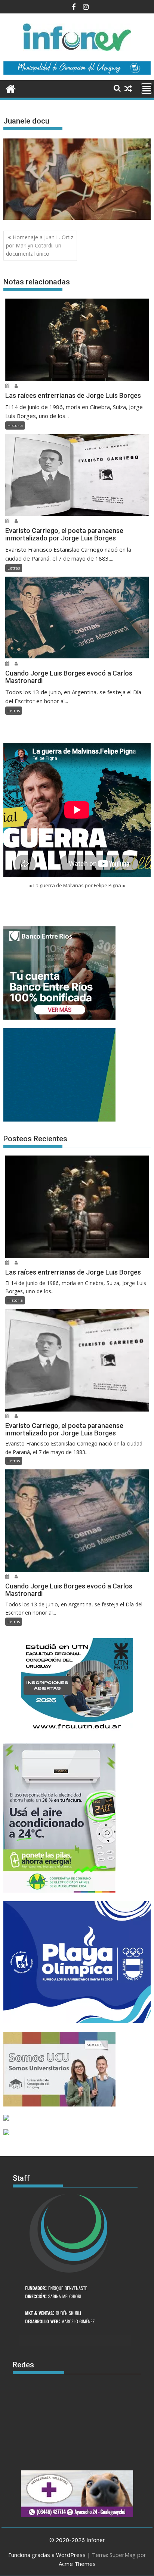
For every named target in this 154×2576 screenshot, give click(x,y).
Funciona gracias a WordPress (47, 2555)
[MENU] (147, 88)
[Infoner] (11, 88)
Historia (15, 425)
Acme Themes (77, 2564)
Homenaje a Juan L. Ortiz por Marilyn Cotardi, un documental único (40, 246)
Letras (14, 568)
